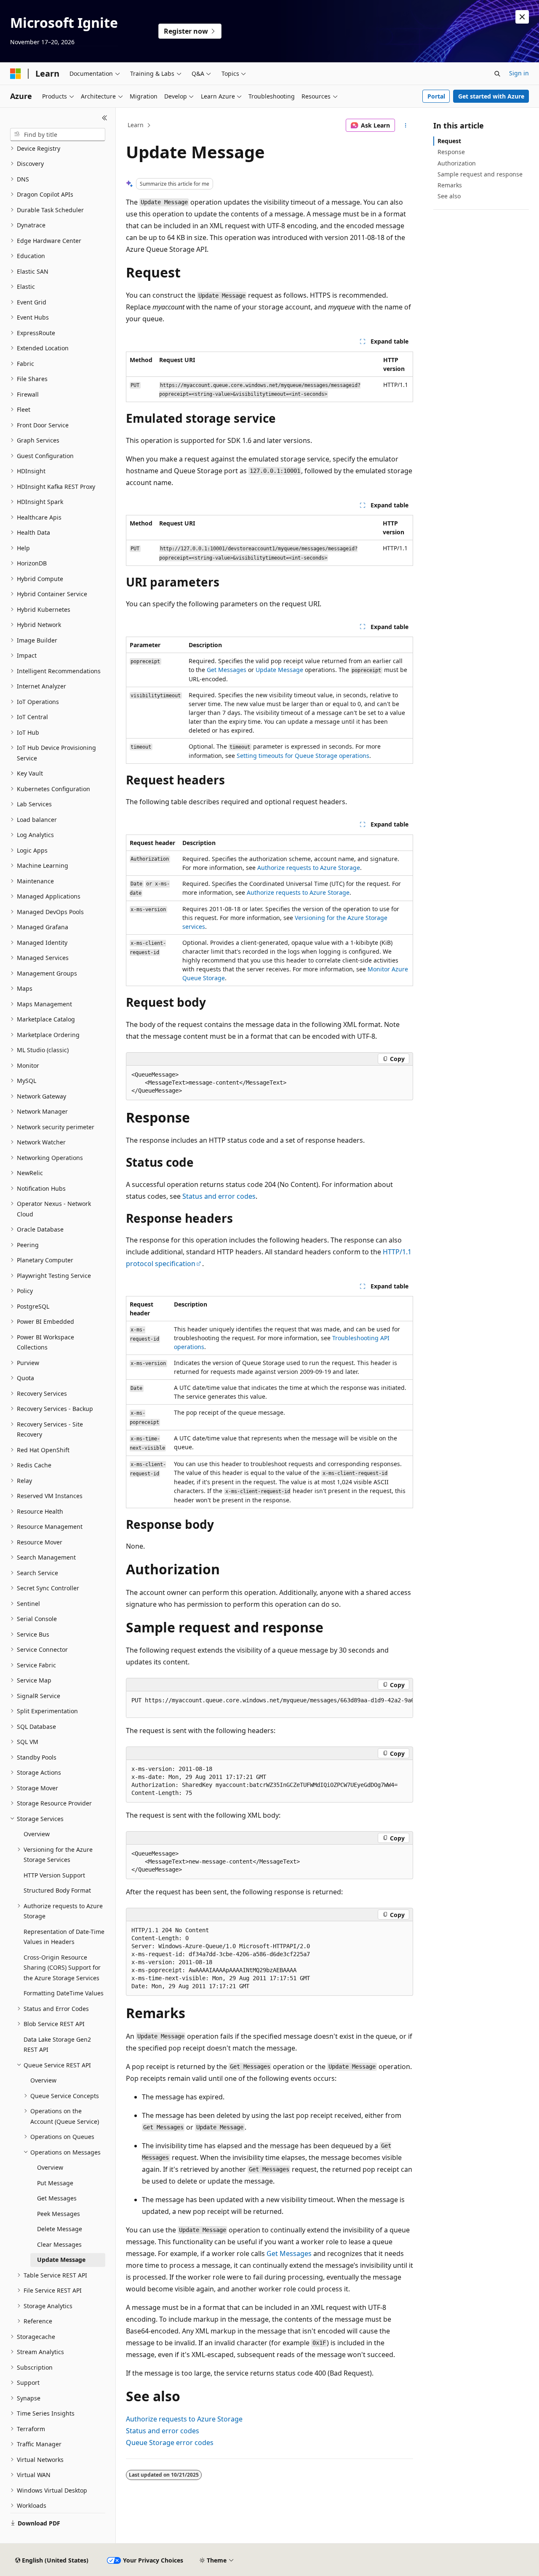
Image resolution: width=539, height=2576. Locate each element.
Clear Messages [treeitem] (59, 2244)
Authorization (457, 163)
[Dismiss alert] (522, 17)
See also (449, 196)
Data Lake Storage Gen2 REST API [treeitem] (57, 2045)
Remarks (450, 185)
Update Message (279, 670)
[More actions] (406, 125)
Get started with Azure (491, 96)
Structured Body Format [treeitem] (57, 1890)
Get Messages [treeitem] (57, 2198)
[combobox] (58, 135)
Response (451, 152)
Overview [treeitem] (37, 1834)
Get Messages (227, 670)
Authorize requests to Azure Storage (309, 868)
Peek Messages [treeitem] (59, 2214)
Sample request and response (480, 174)
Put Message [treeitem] (55, 2183)
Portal (436, 96)
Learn (136, 125)
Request (449, 141)
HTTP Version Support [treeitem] (54, 1875)
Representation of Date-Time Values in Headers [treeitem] (64, 1937)
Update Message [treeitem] (61, 2260)
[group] (269, 1705)
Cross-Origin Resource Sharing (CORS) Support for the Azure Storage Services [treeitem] (62, 1968)
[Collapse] (105, 118)
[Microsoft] (16, 74)
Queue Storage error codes (170, 2443)
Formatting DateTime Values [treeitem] (64, 1993)
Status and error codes (219, 1196)
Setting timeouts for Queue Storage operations (303, 756)
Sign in (519, 73)
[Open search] (497, 74)
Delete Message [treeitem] (60, 2229)
